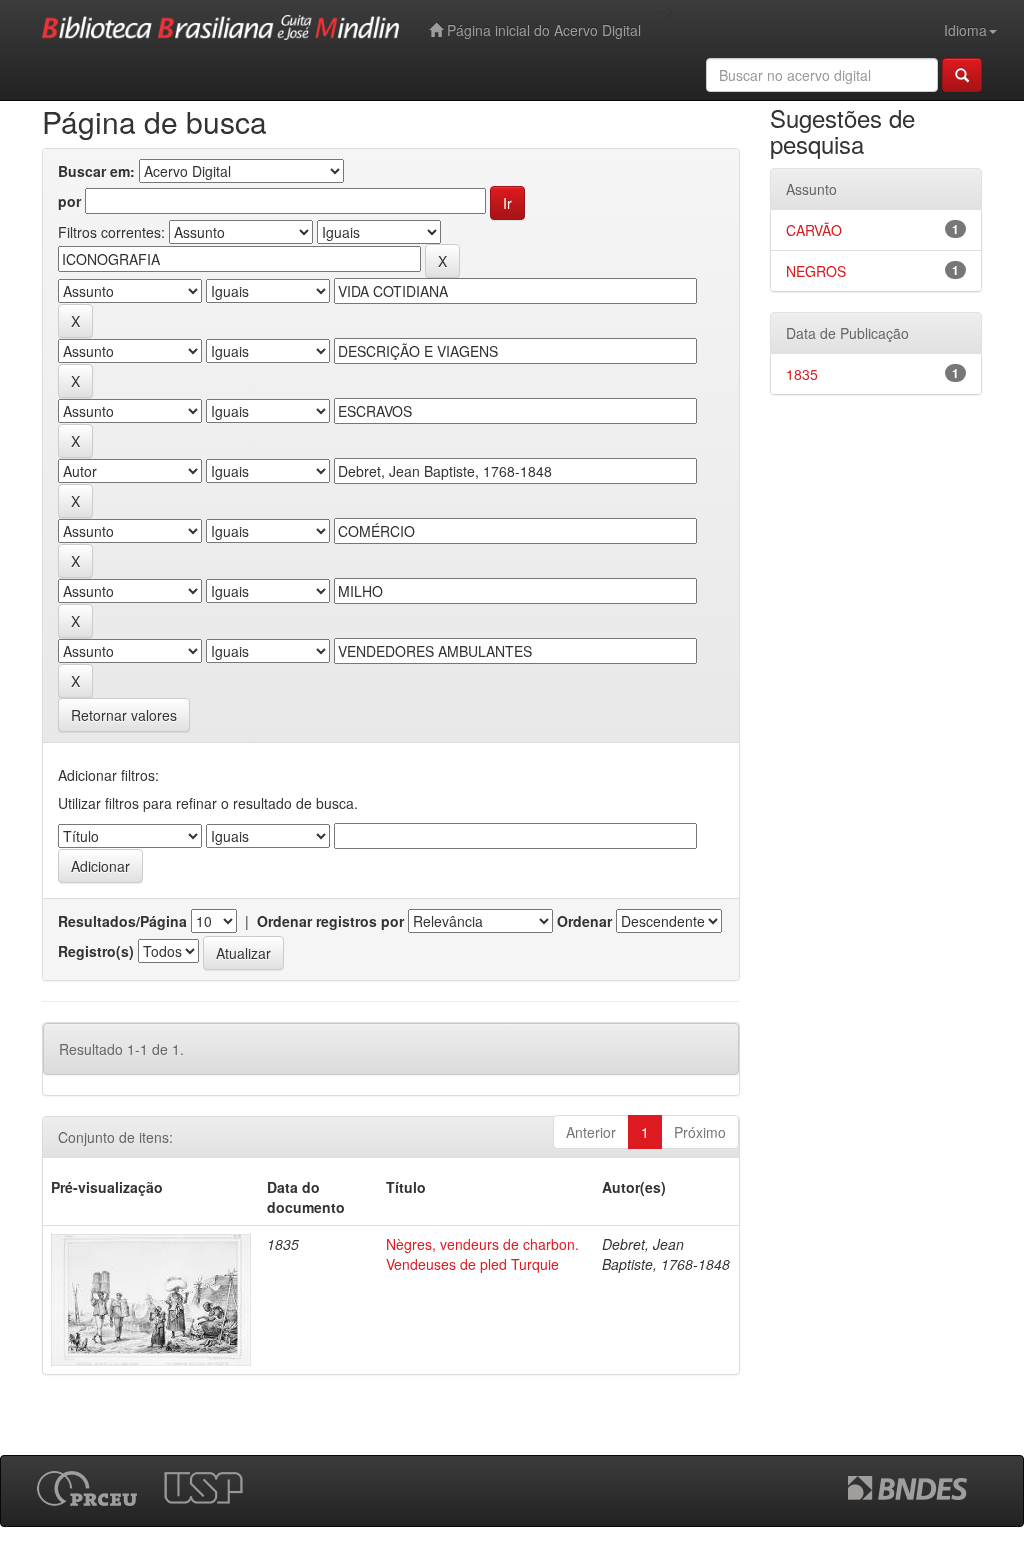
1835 (802, 374)
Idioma (965, 30)
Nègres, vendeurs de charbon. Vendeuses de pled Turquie (482, 1254)
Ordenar (584, 921)
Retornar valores (124, 715)
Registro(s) (96, 951)
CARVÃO (814, 230)
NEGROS (816, 271)
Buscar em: (96, 171)
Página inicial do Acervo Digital (542, 30)
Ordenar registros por (330, 921)
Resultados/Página (122, 921)
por (69, 201)
